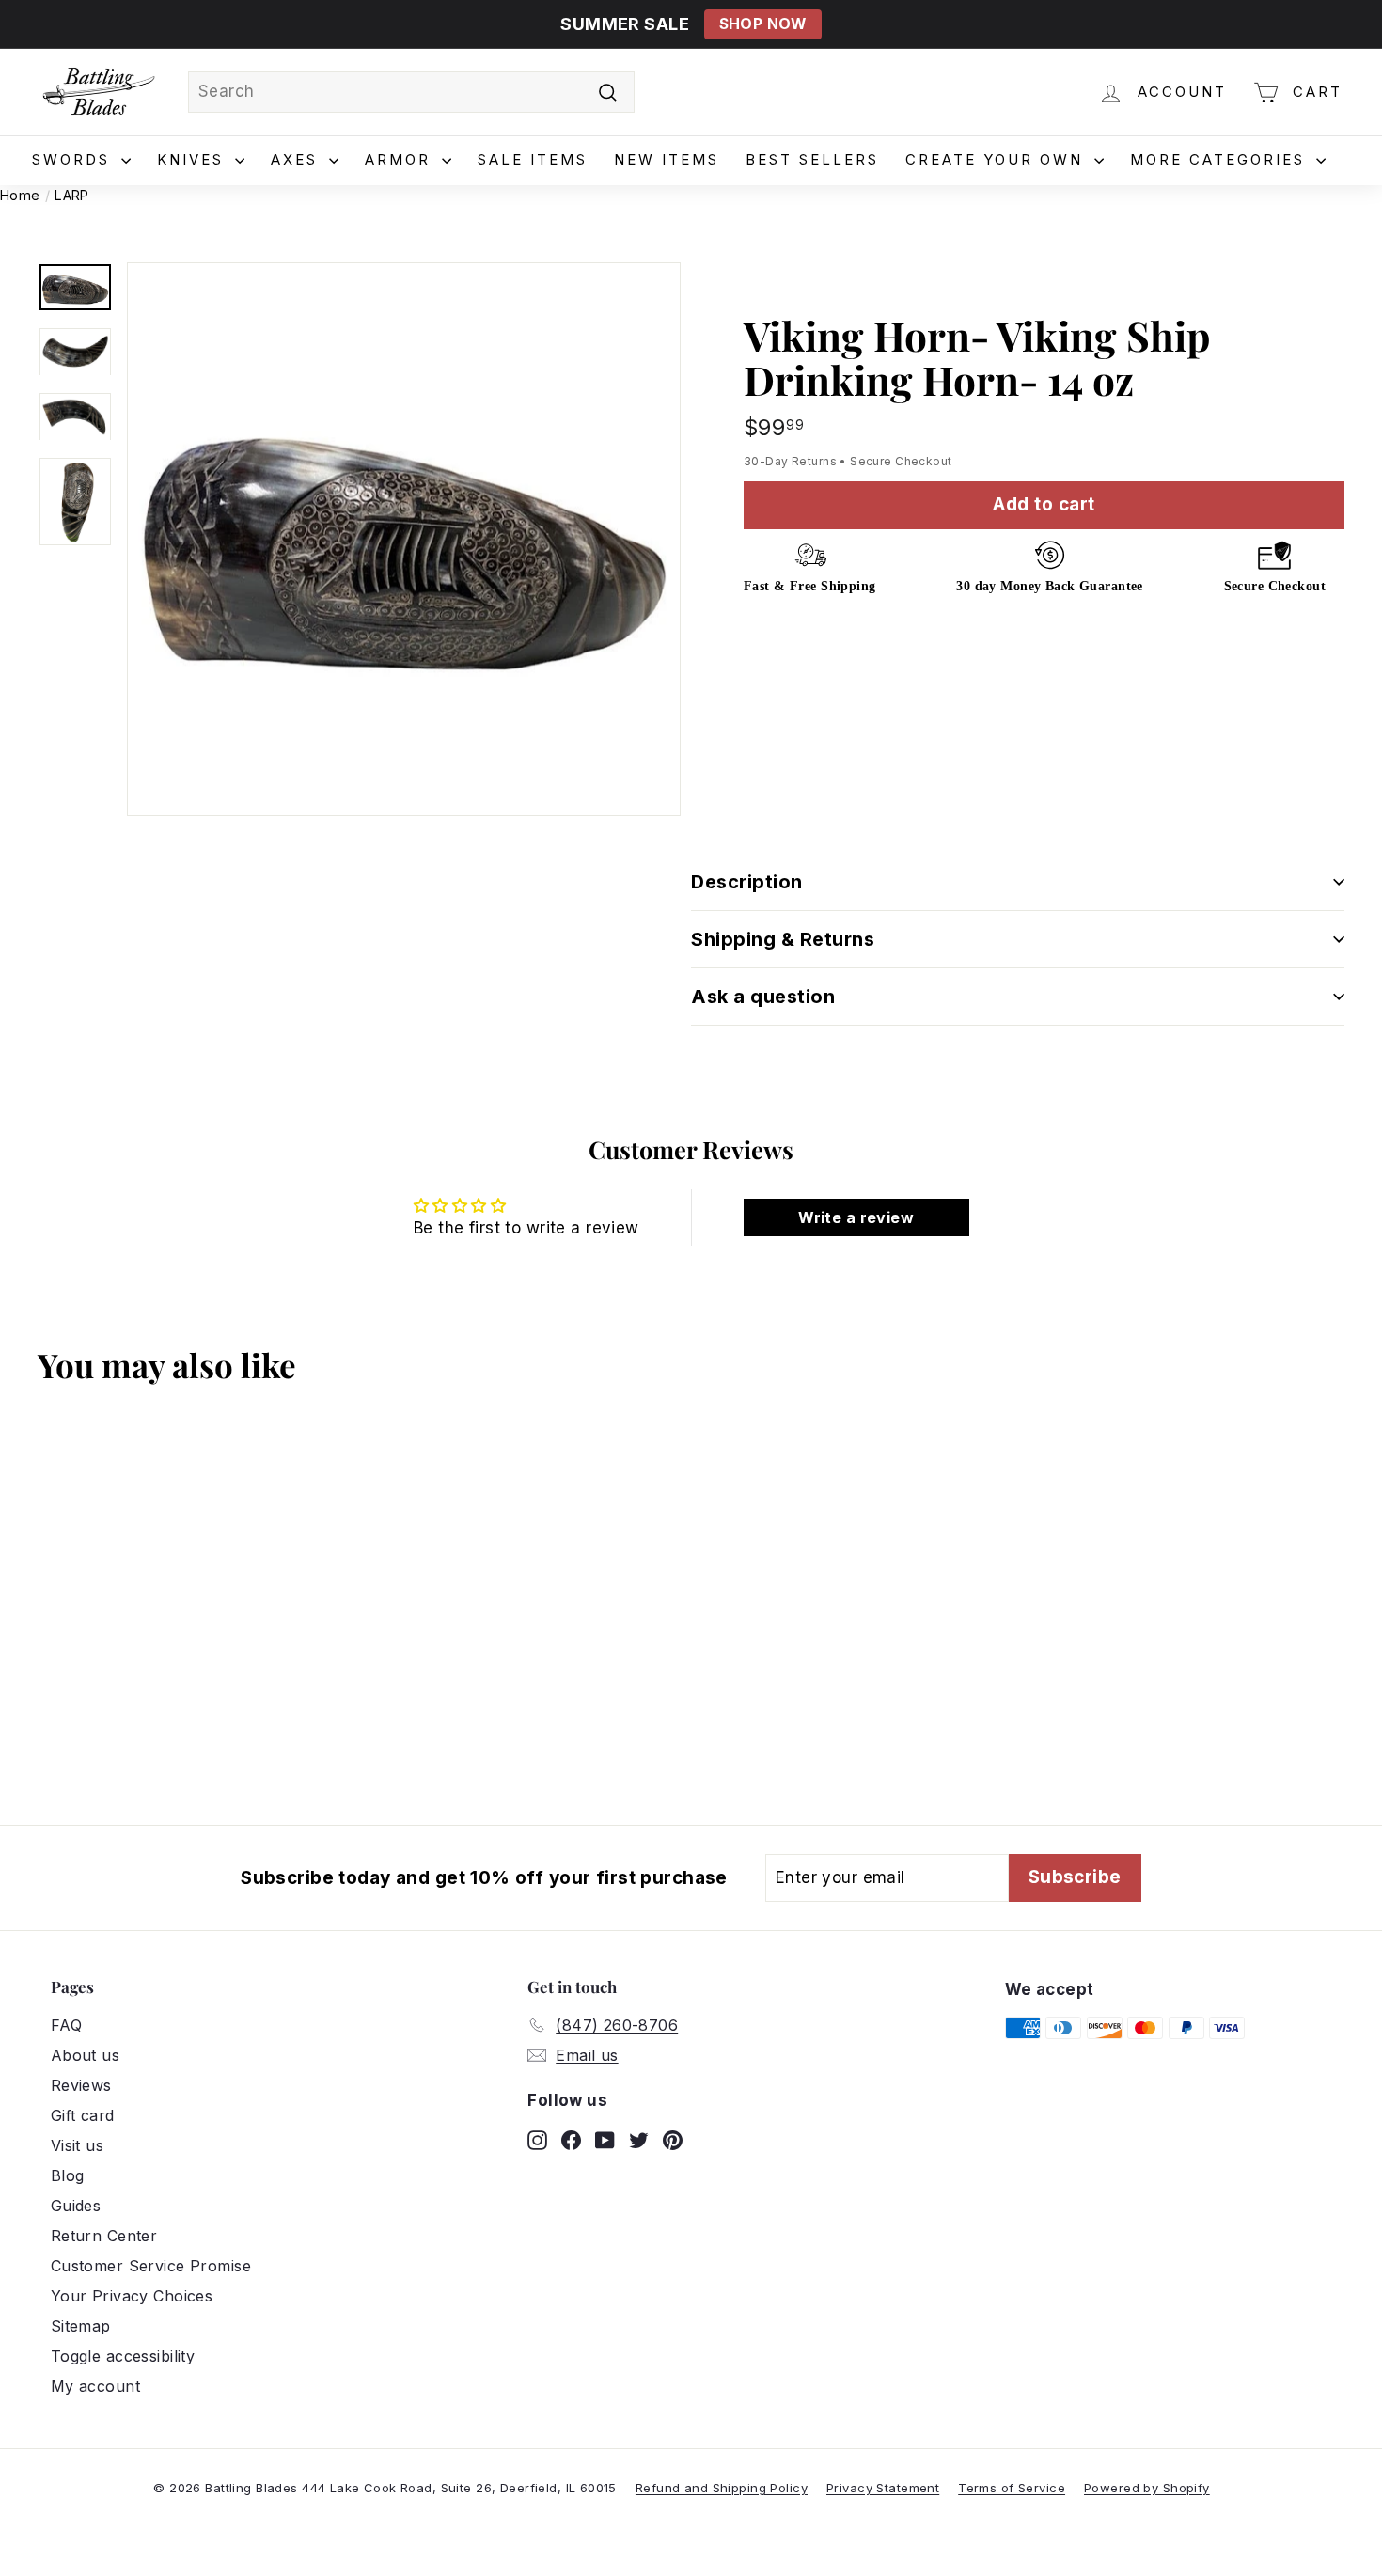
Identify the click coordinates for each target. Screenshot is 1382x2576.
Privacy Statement (883, 2488)
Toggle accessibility (123, 2356)
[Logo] (99, 92)
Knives (194, 159)
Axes (298, 159)
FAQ (66, 2025)
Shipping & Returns (783, 939)
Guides (76, 2206)
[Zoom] (404, 539)
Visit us (77, 2145)
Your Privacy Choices (132, 2296)
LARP (72, 195)
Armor (401, 159)
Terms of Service (1012, 2488)
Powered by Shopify (1147, 2488)
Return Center (104, 2236)
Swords (74, 159)
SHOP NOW (763, 24)
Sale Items (533, 159)
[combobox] (411, 92)
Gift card (83, 2115)
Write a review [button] (856, 1217)
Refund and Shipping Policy (722, 2488)
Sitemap (81, 2326)
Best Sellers (812, 159)
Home (20, 195)
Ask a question (763, 997)
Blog (68, 2175)
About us (85, 2055)
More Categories (1221, 159)
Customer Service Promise (151, 2266)
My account (95, 2386)
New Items (667, 159)
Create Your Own (997, 159)
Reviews (81, 2085)
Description (747, 882)
